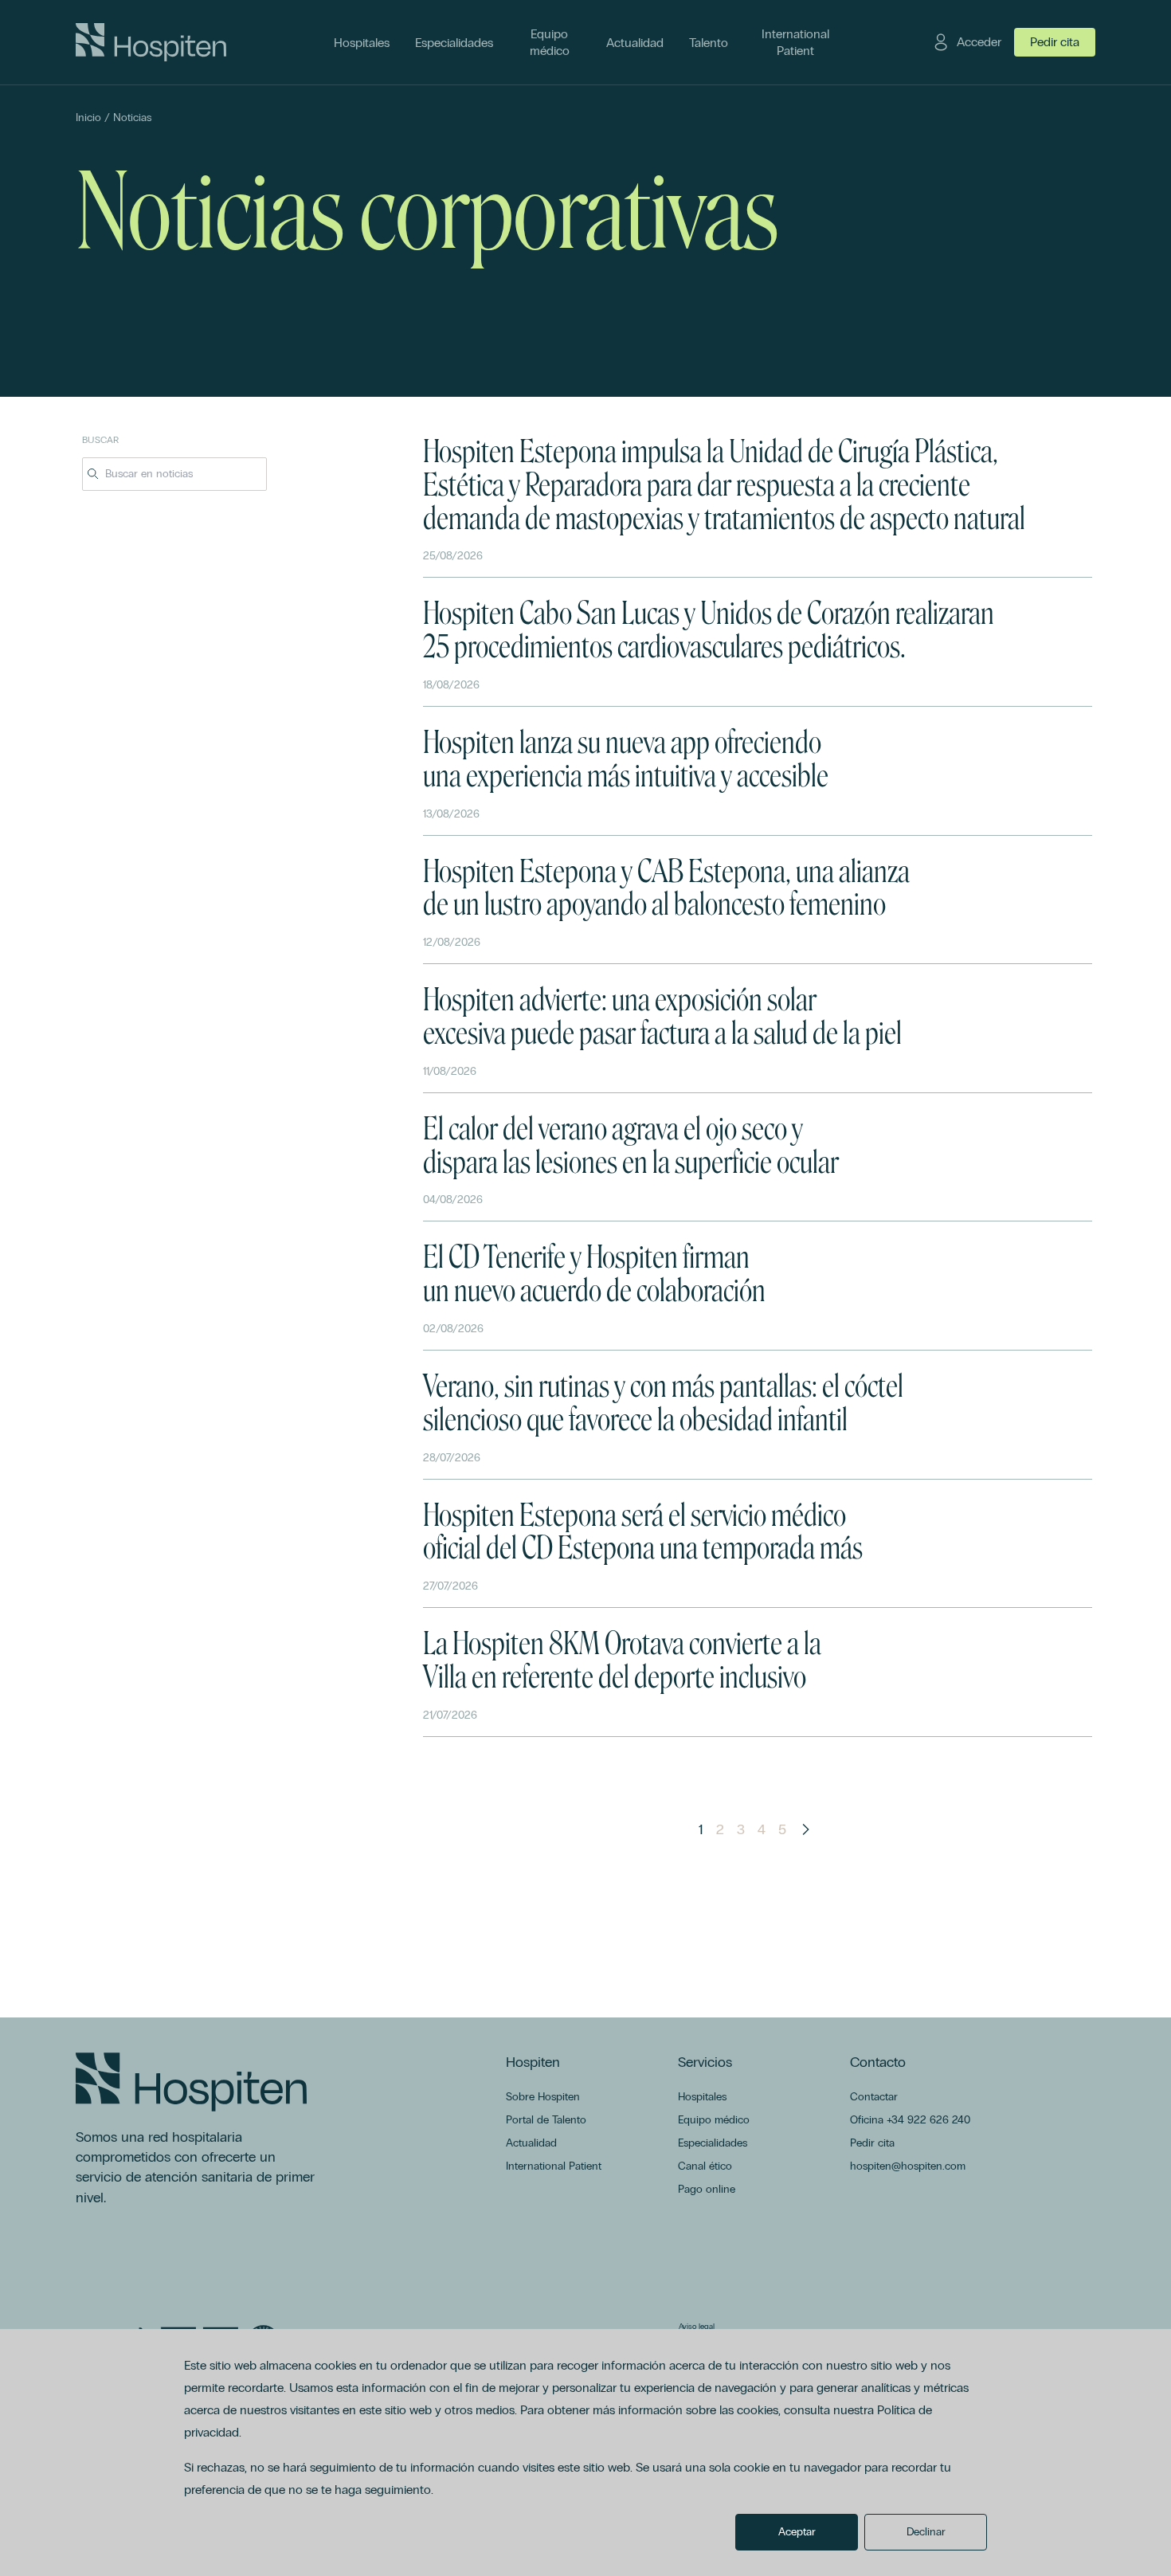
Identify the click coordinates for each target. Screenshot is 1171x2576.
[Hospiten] (151, 42)
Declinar (926, 2532)
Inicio (88, 118)
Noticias (132, 118)
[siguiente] (805, 1829)
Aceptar (797, 2532)
